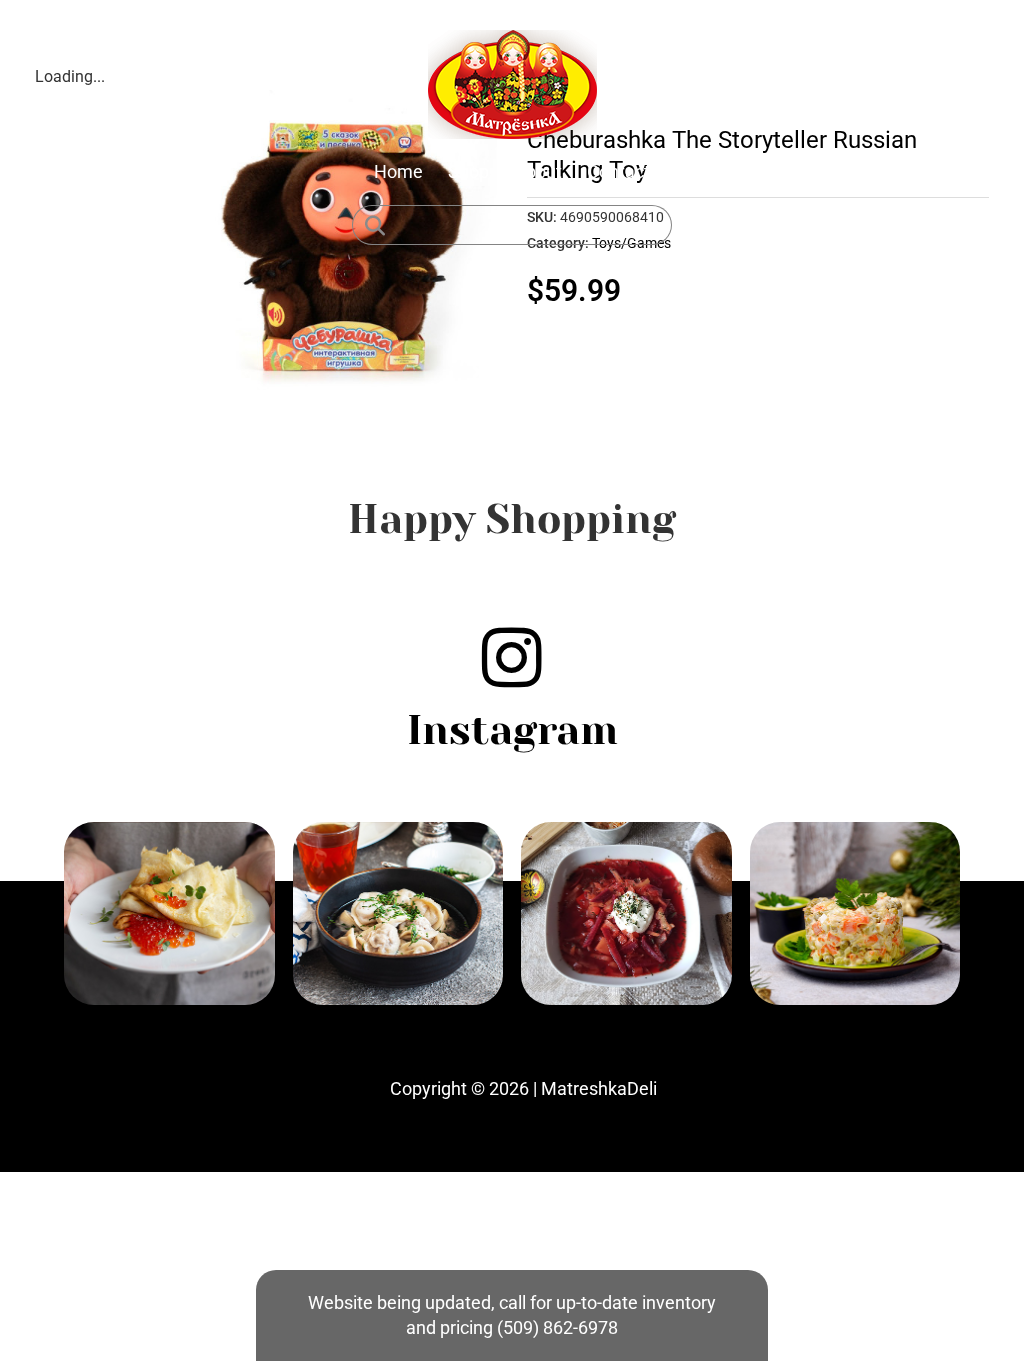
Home (398, 171)
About (538, 171)
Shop (468, 171)
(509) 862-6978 (557, 1327)
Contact (618, 171)
